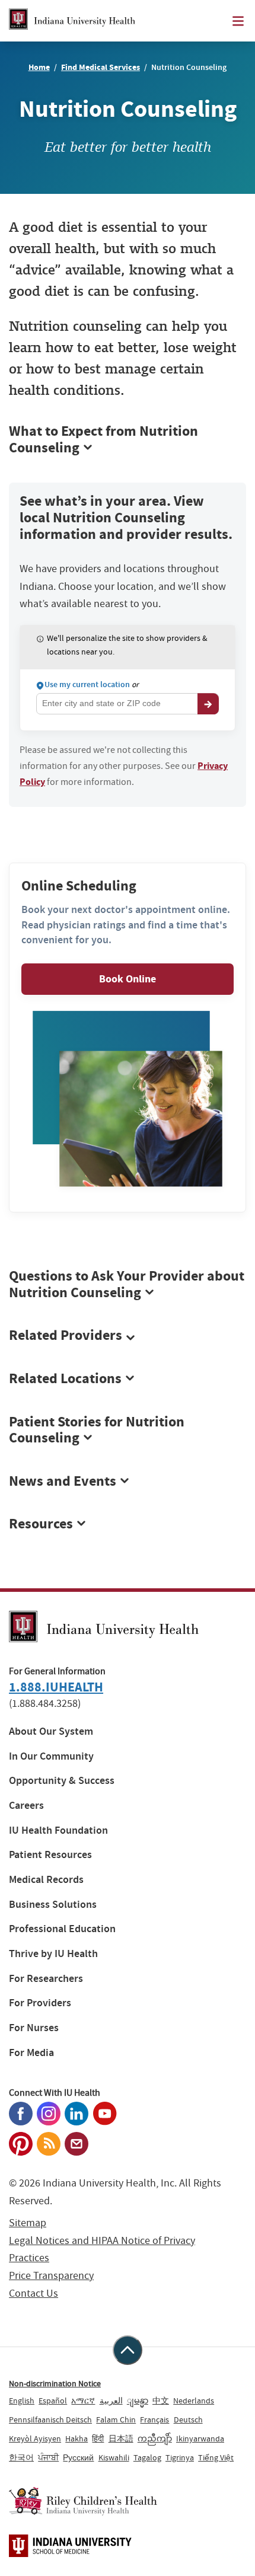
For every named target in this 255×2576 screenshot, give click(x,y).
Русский (78, 2457)
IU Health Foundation (58, 1830)
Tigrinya (180, 2457)
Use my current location (87, 685)
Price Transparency (51, 2276)
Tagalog (147, 2457)
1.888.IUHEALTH (56, 1687)
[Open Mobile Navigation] (238, 21)
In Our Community (51, 1756)
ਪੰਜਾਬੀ (48, 2457)
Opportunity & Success (62, 1781)
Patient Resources (50, 1855)
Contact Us (34, 2293)
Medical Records (46, 1880)
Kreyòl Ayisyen (35, 2438)
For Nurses (34, 2028)
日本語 (121, 2438)
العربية (111, 2401)
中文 (161, 2401)
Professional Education (62, 1929)
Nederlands (194, 2401)
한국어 (21, 2457)
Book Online (128, 979)
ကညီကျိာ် (155, 2438)
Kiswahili (114, 2457)
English (22, 2401)
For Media (31, 2053)
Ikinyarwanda (200, 2438)
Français (154, 2419)
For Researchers (46, 1979)
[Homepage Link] (72, 21)
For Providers (40, 2003)
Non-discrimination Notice (55, 2383)
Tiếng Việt (216, 2457)
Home (39, 67)
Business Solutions (53, 1905)
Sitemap (28, 2223)
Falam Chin (116, 2419)
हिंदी (98, 2438)
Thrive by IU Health (53, 1954)
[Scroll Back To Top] (128, 2350)
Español (53, 2401)
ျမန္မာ (138, 2401)
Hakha (76, 2438)
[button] (128, 1336)
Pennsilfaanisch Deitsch (50, 2419)
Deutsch (188, 2419)
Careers (26, 1806)
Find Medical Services (101, 67)
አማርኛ (83, 2401)
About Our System (51, 1731)
